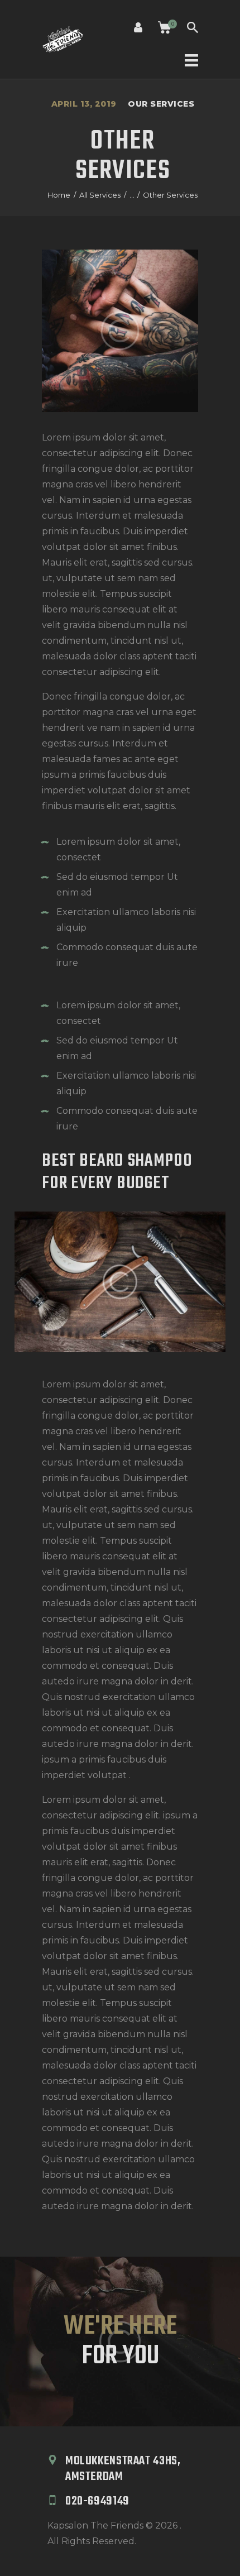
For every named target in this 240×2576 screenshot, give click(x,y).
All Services (100, 195)
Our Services (161, 104)
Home (59, 195)
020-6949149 (97, 2501)
